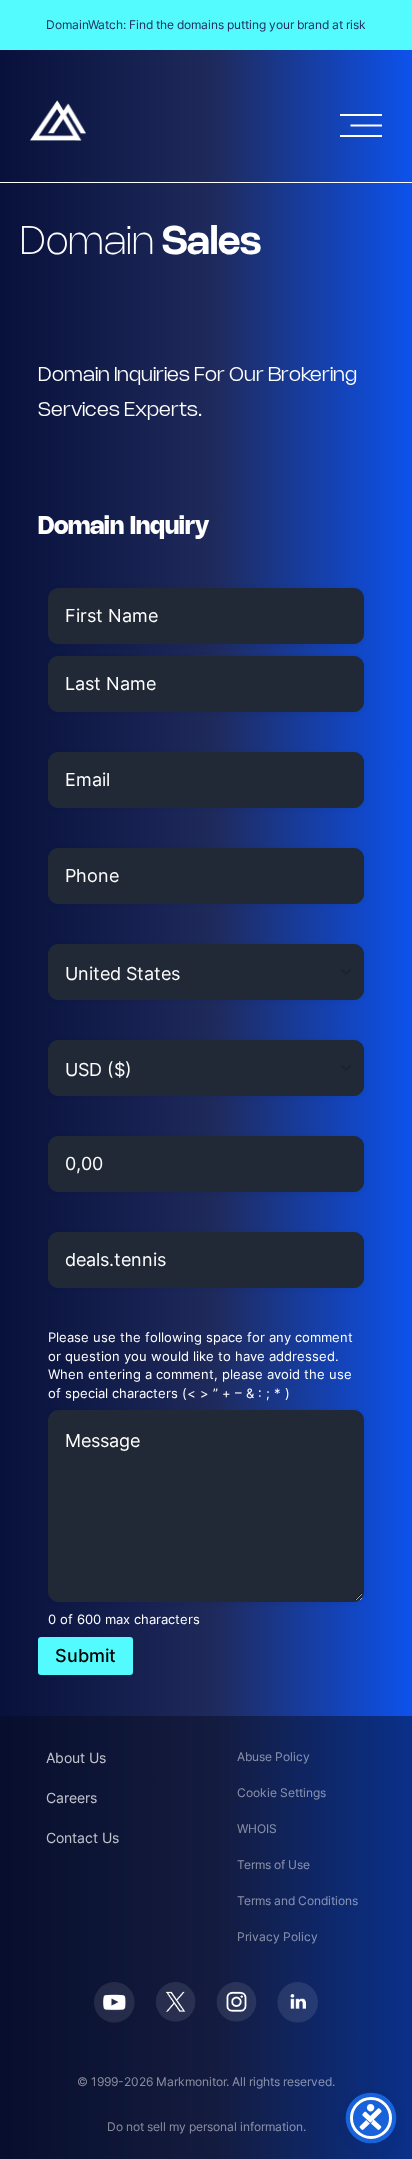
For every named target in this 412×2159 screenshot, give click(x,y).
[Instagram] (236, 2016)
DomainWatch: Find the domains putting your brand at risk (206, 24)
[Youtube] (114, 2017)
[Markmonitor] (58, 135)
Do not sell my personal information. (206, 2126)
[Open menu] (361, 125)
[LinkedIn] (297, 2017)
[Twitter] (175, 2016)
